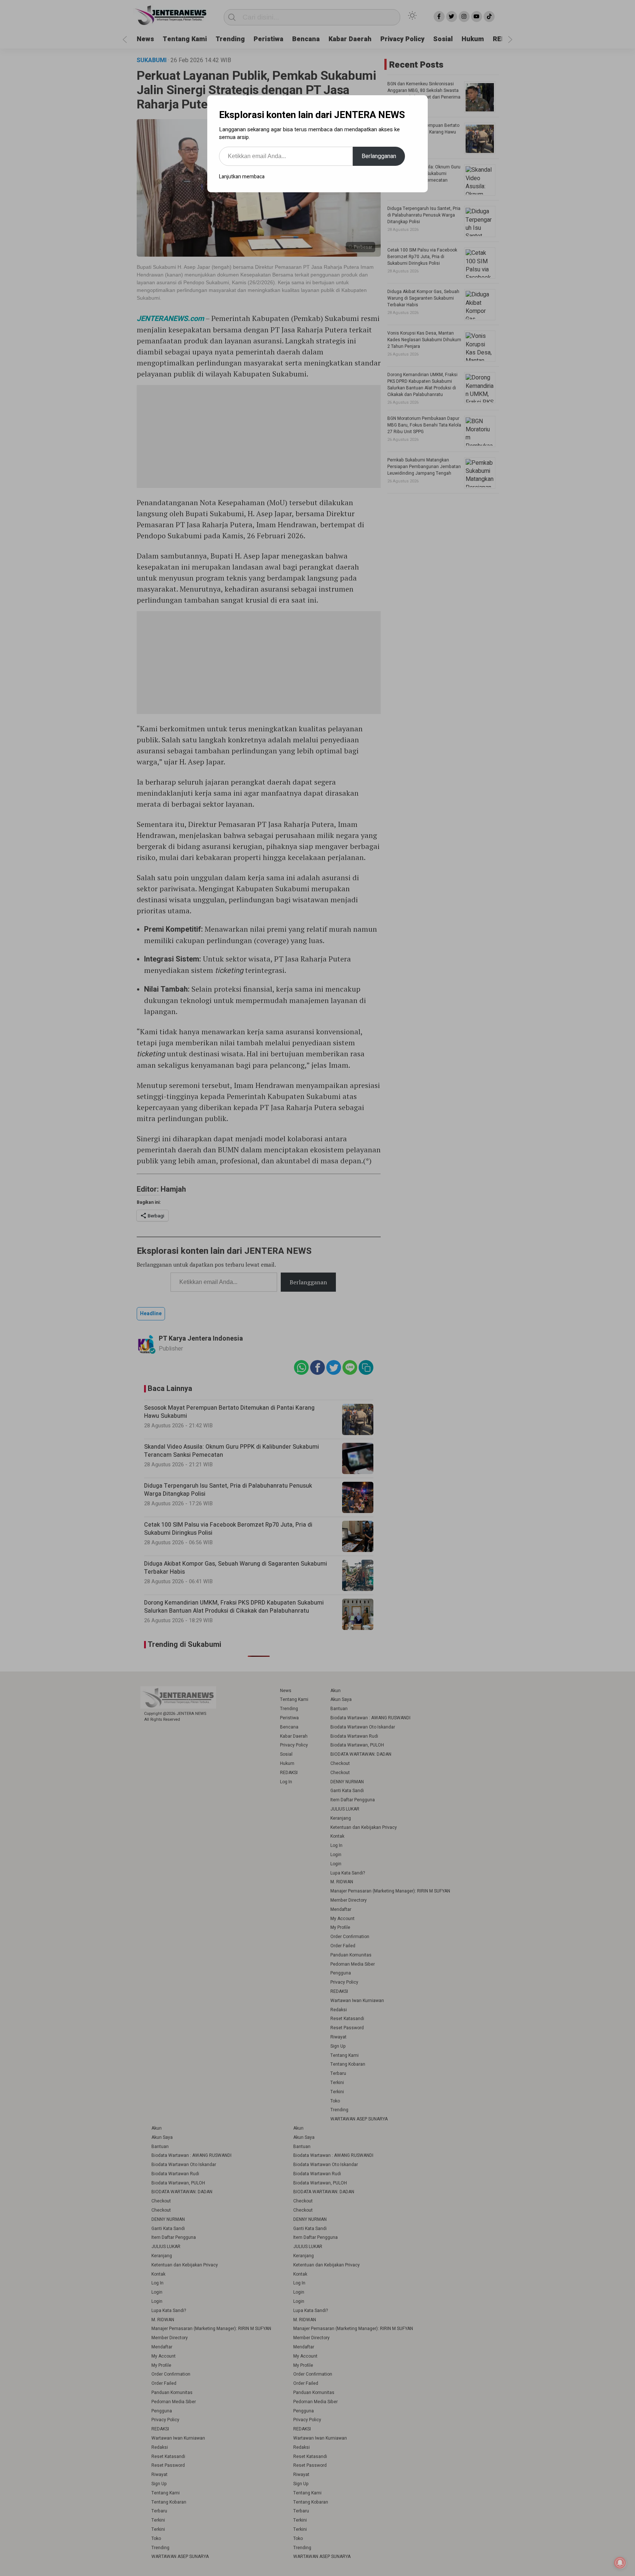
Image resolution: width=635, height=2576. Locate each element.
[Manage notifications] (620, 2563)
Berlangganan (379, 156)
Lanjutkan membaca (242, 177)
